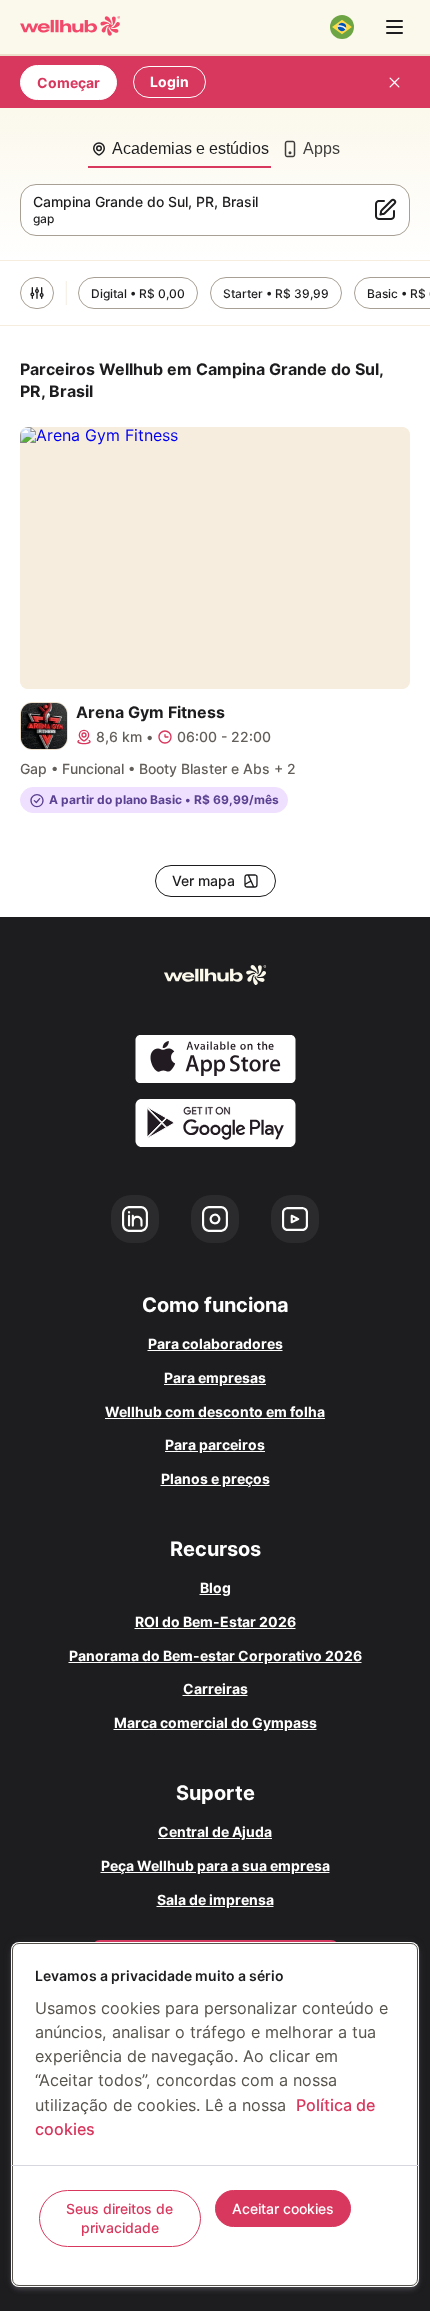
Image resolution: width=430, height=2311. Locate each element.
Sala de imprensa (215, 1899)
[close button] (394, 82)
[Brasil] (342, 27)
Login (169, 81)
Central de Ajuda (215, 1831)
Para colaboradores (215, 1343)
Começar (68, 82)
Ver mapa (203, 880)
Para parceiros (215, 1444)
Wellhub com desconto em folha (215, 1411)
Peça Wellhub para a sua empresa (215, 1865)
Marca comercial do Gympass (215, 1722)
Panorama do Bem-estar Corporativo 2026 (215, 1655)
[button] (37, 293)
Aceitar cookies (283, 2208)
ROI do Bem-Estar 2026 (215, 1621)
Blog (215, 1587)
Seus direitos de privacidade (119, 2218)
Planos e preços (215, 1478)
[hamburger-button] (394, 27)
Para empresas (215, 1377)
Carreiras (215, 1688)
